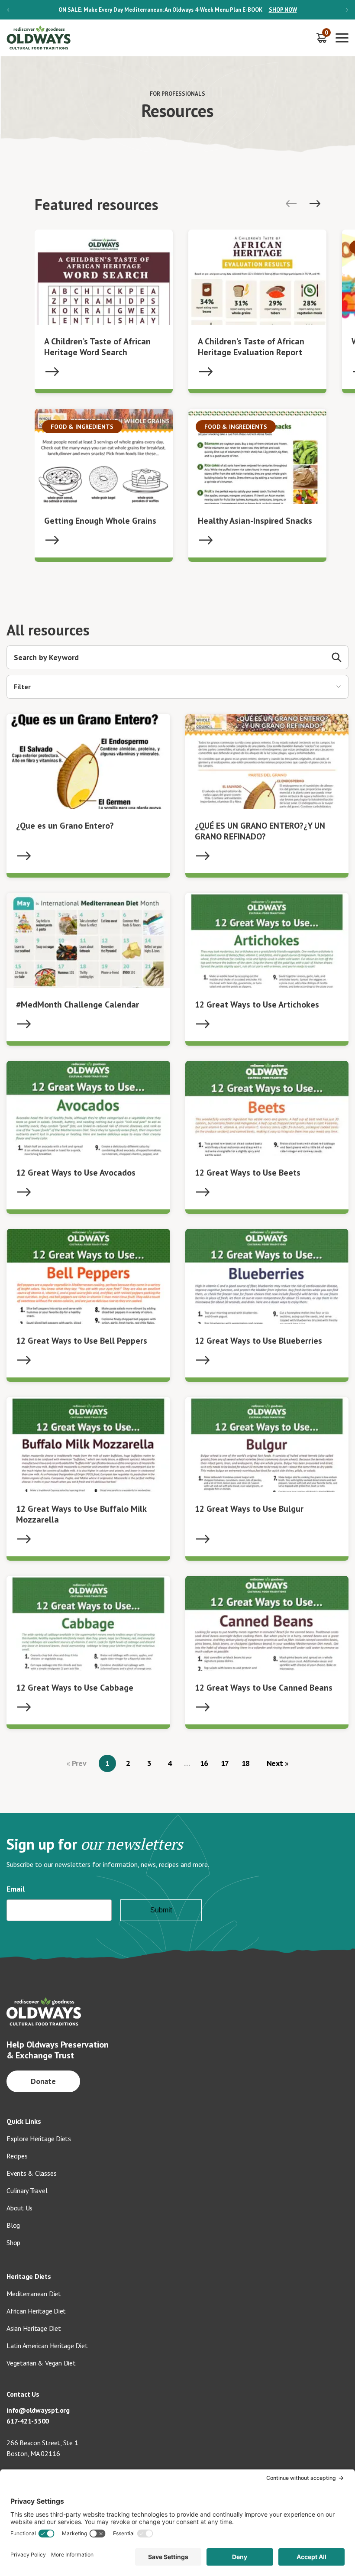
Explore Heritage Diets (39, 2139)
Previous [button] (8, 10)
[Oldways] (39, 38)
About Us (19, 2208)
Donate (44, 2081)
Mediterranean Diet (34, 2294)
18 (246, 1763)
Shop (13, 2242)
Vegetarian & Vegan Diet (41, 2363)
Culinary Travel (27, 2190)
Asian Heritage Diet (34, 2328)
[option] (177, 10)
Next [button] (347, 10)
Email (16, 1889)
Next (276, 1763)
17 (225, 1763)
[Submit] (337, 657)
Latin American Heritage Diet (47, 2346)
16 (204, 1763)
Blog (13, 2225)
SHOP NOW (283, 10)
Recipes (17, 2156)
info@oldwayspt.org (38, 2410)
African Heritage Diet (36, 2311)
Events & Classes (31, 2173)
